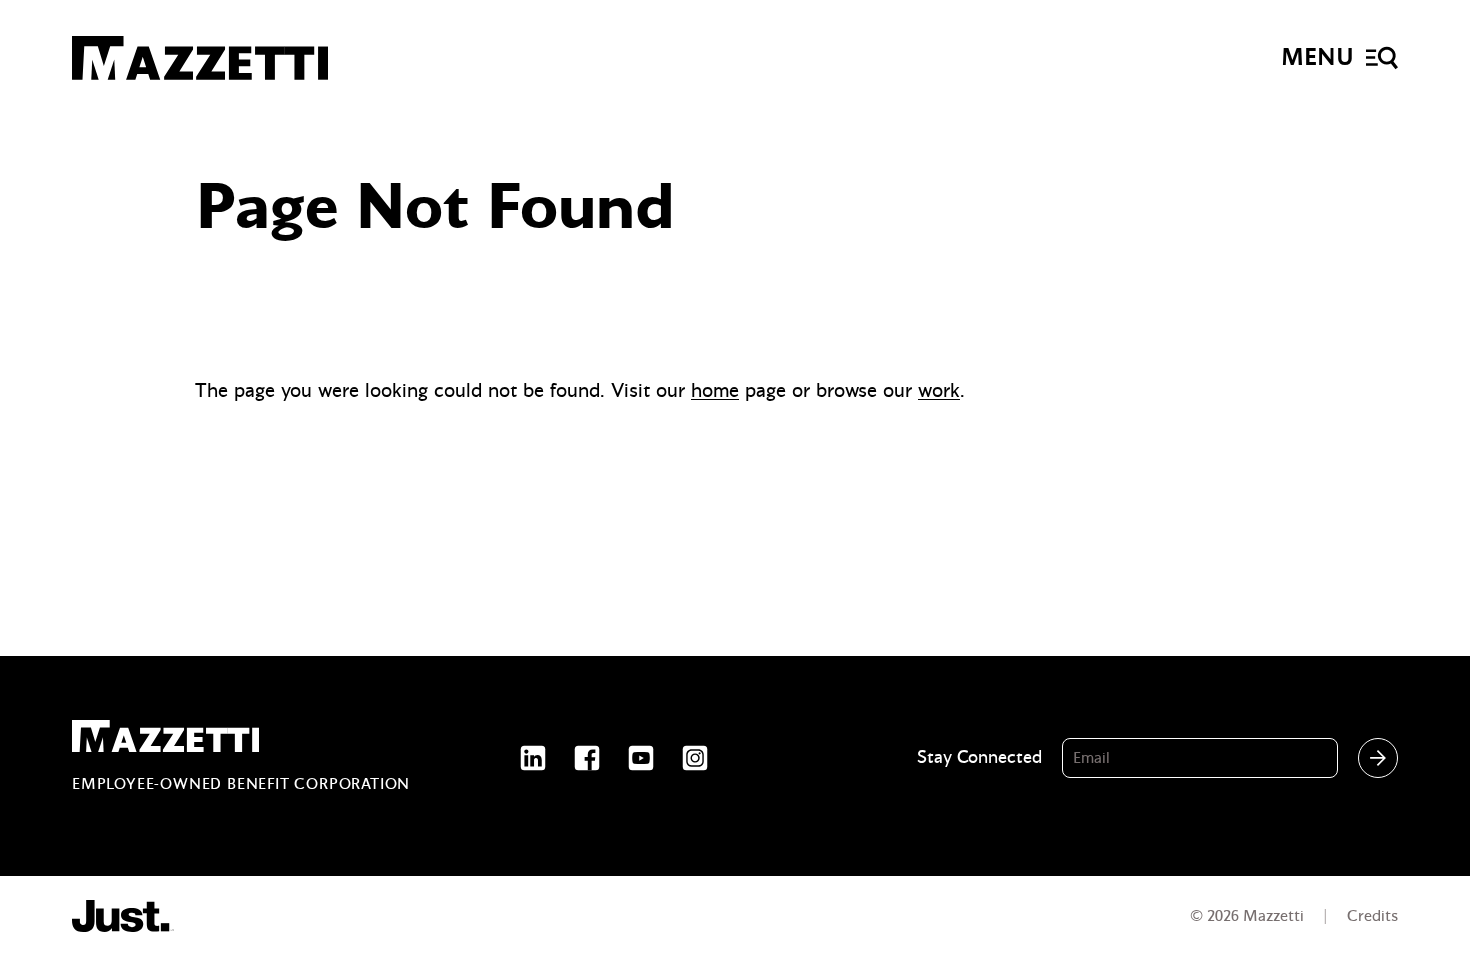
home (715, 390)
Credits (1372, 916)
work (939, 390)
